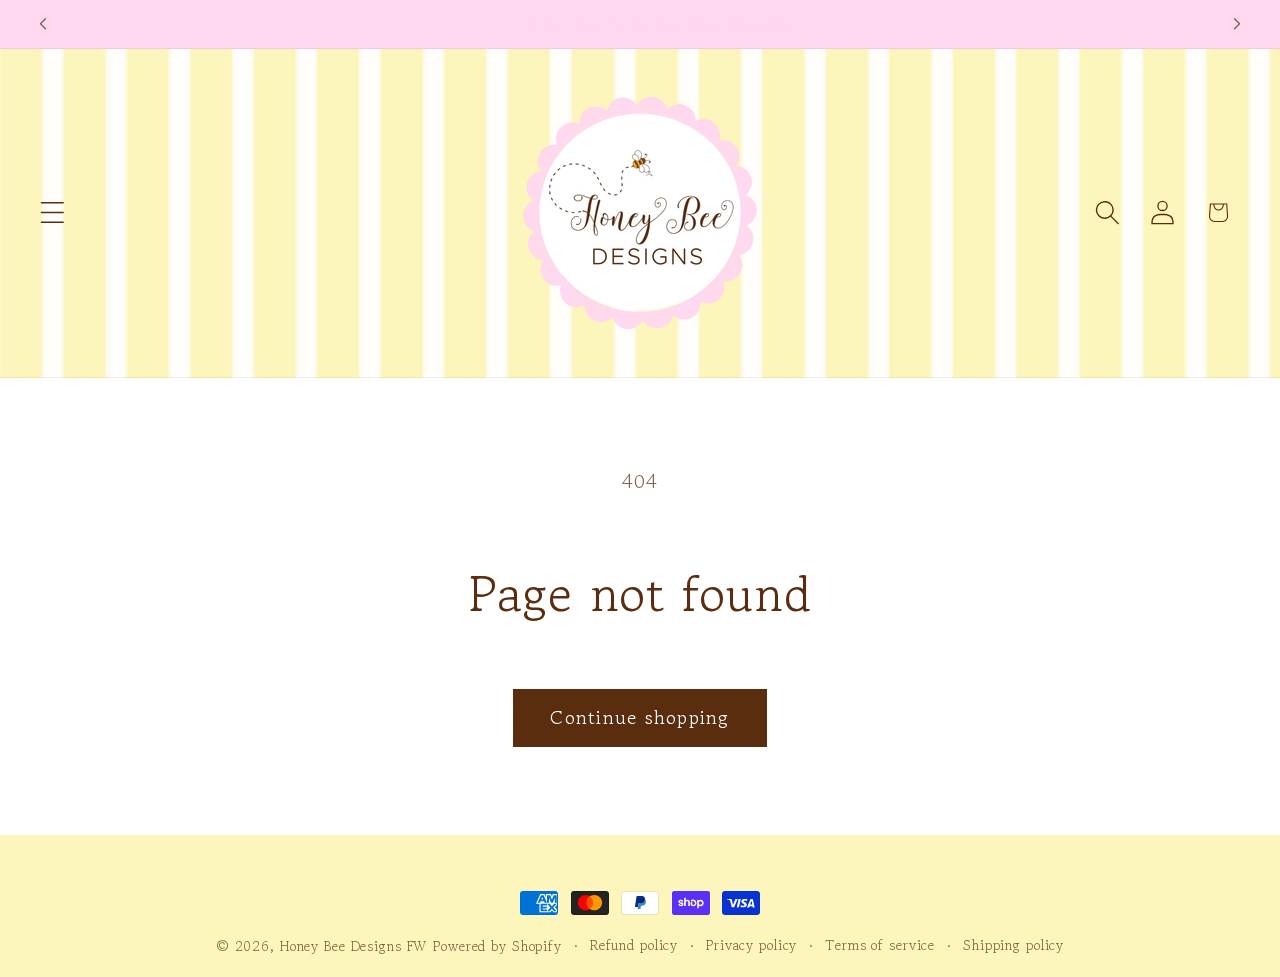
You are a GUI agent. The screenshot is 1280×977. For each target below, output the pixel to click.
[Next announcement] (1237, 24)
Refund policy (634, 945)
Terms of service (880, 945)
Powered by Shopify (497, 946)
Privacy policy (751, 945)
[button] (52, 212)
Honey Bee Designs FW (354, 946)
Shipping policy (1013, 945)
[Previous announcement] (43, 24)
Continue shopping (639, 717)
